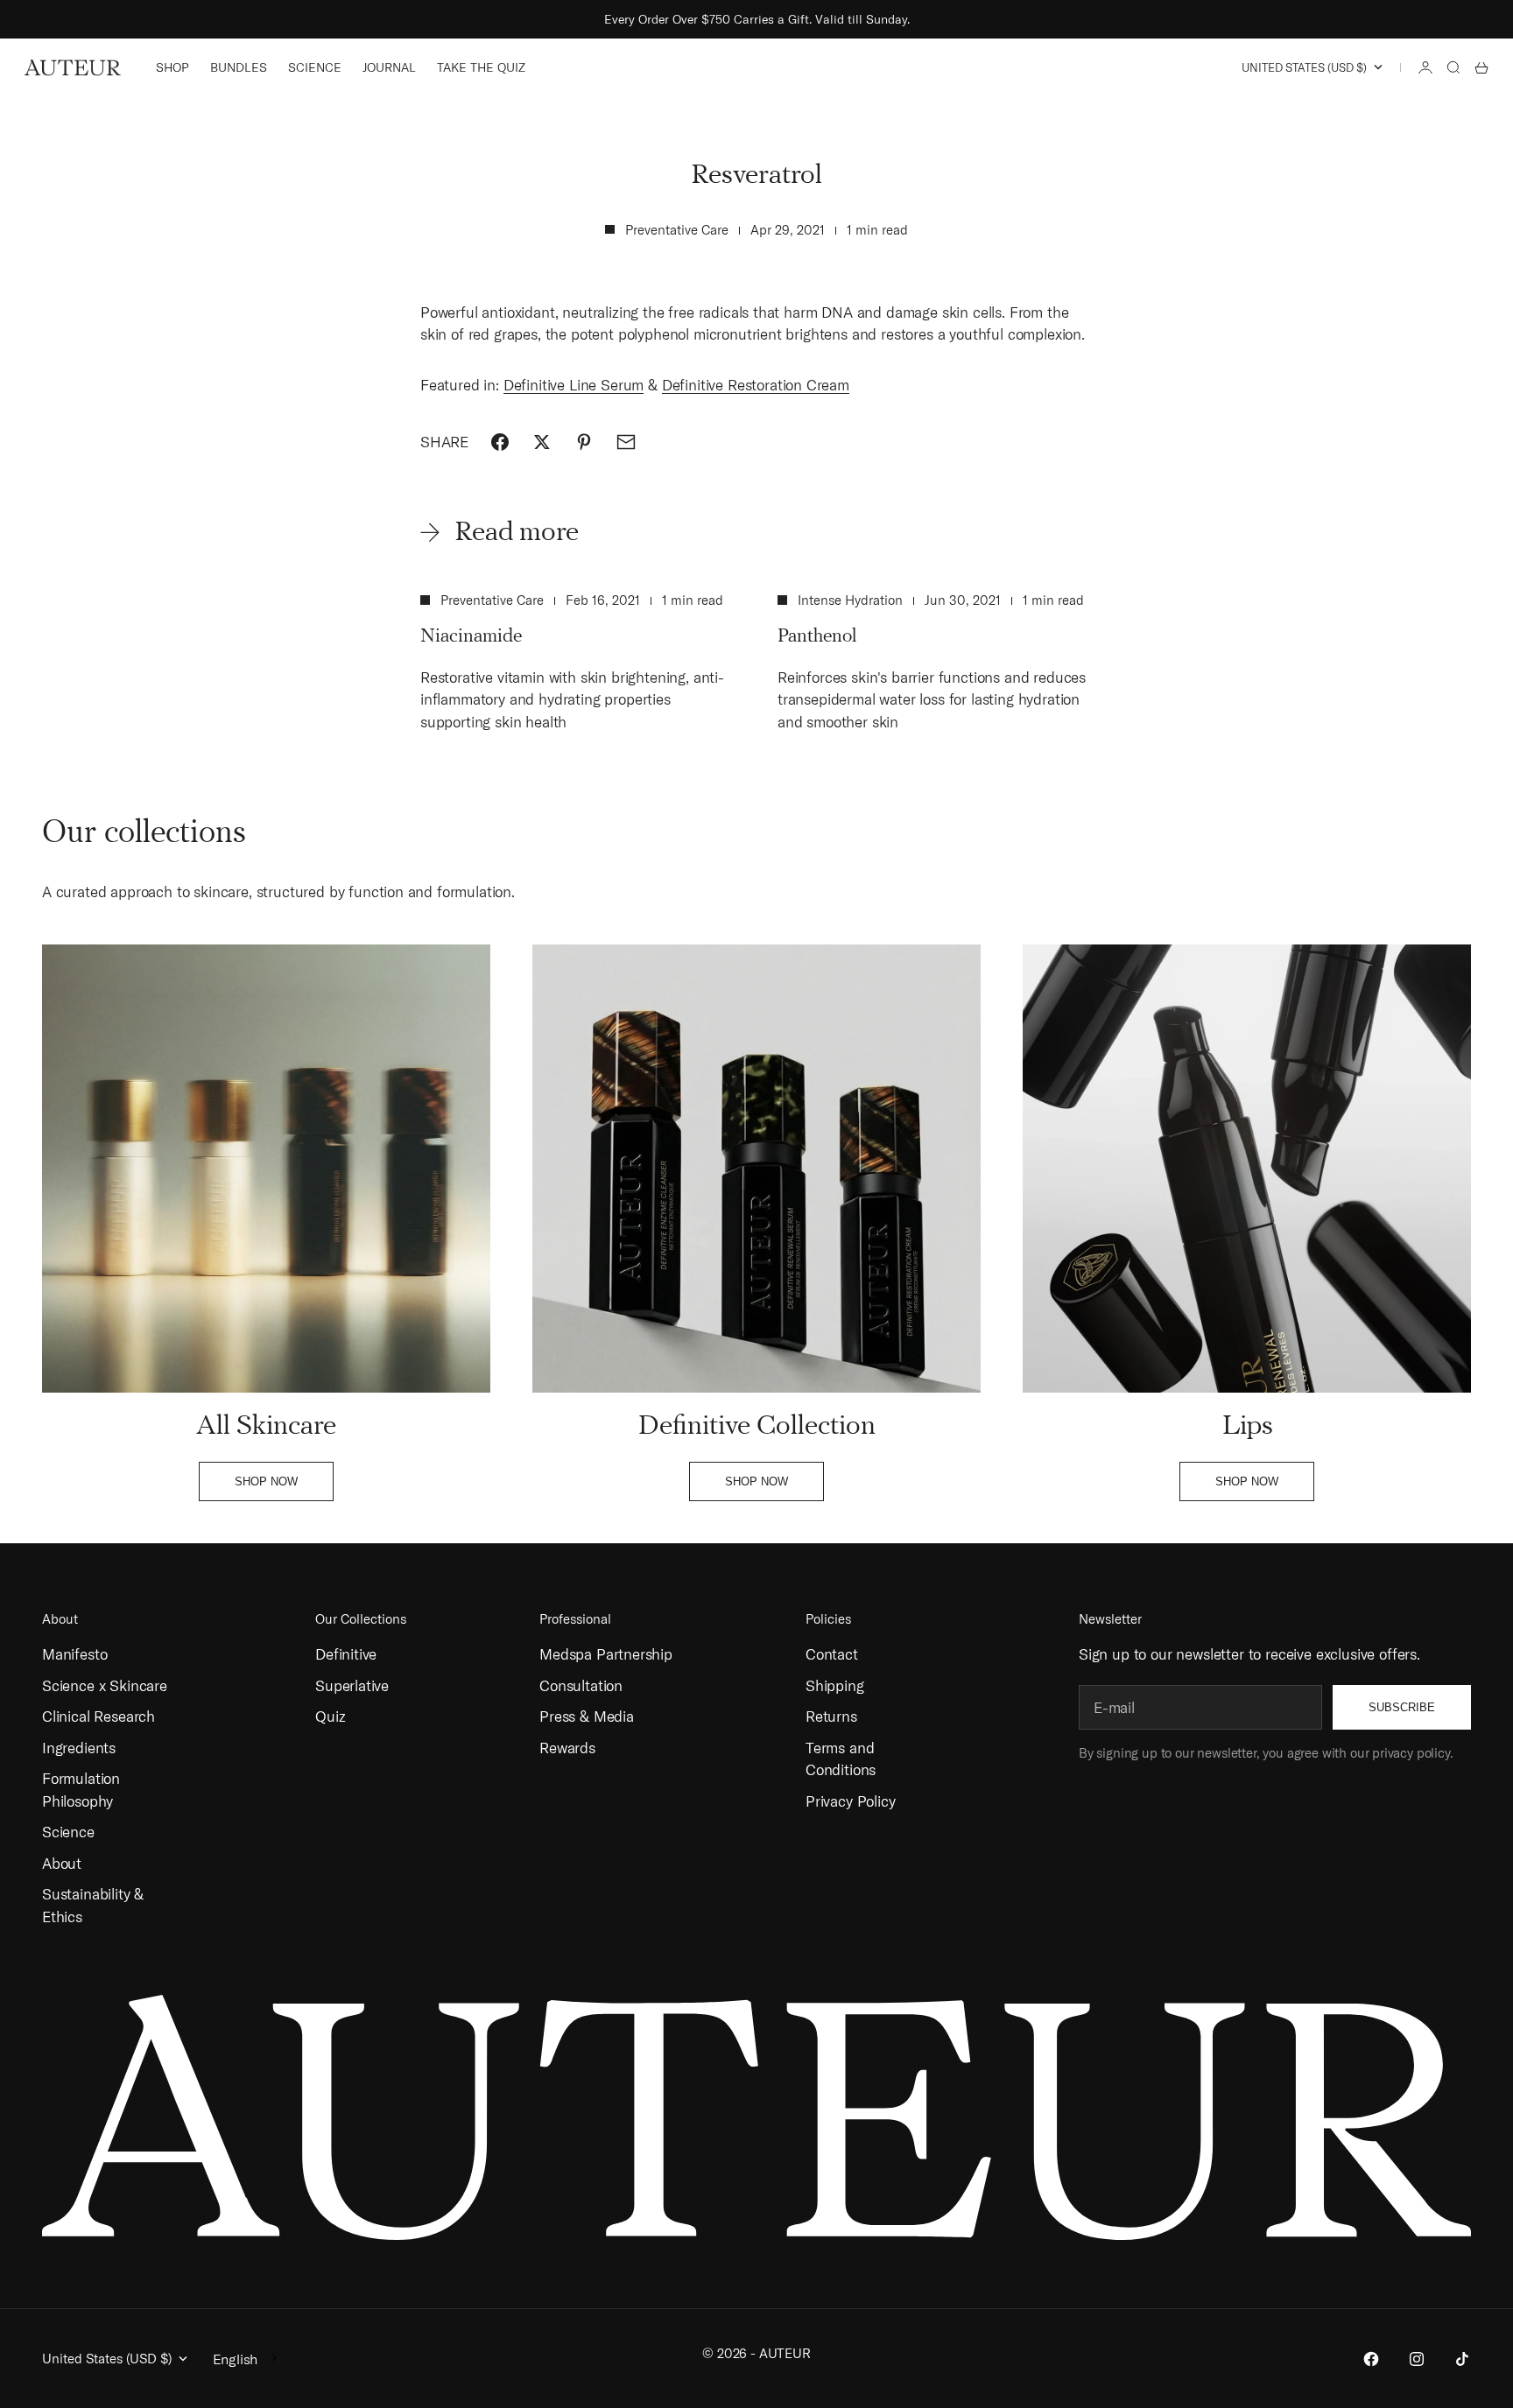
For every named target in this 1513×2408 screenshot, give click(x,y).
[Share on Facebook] (500, 442)
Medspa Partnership (606, 1654)
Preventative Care (677, 230)
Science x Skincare (105, 1685)
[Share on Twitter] (542, 442)
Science (315, 67)
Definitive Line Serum (574, 385)
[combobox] (246, 2358)
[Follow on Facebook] (1371, 2359)
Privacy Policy (851, 1801)
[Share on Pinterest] (584, 442)
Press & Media (587, 1716)
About (62, 1863)
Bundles (239, 67)
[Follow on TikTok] (1462, 2359)
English (236, 2359)
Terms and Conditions (841, 1759)
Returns (831, 1716)
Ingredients (79, 1748)
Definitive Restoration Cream (756, 385)
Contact (832, 1654)
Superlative (352, 1685)
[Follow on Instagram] (1417, 2359)
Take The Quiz (481, 67)
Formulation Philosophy (81, 1790)
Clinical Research (99, 1716)
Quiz (330, 1716)
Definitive (346, 1654)
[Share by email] (626, 442)
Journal (389, 67)
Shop (172, 67)
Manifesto (74, 1654)
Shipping (835, 1685)
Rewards (567, 1748)
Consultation (581, 1685)
